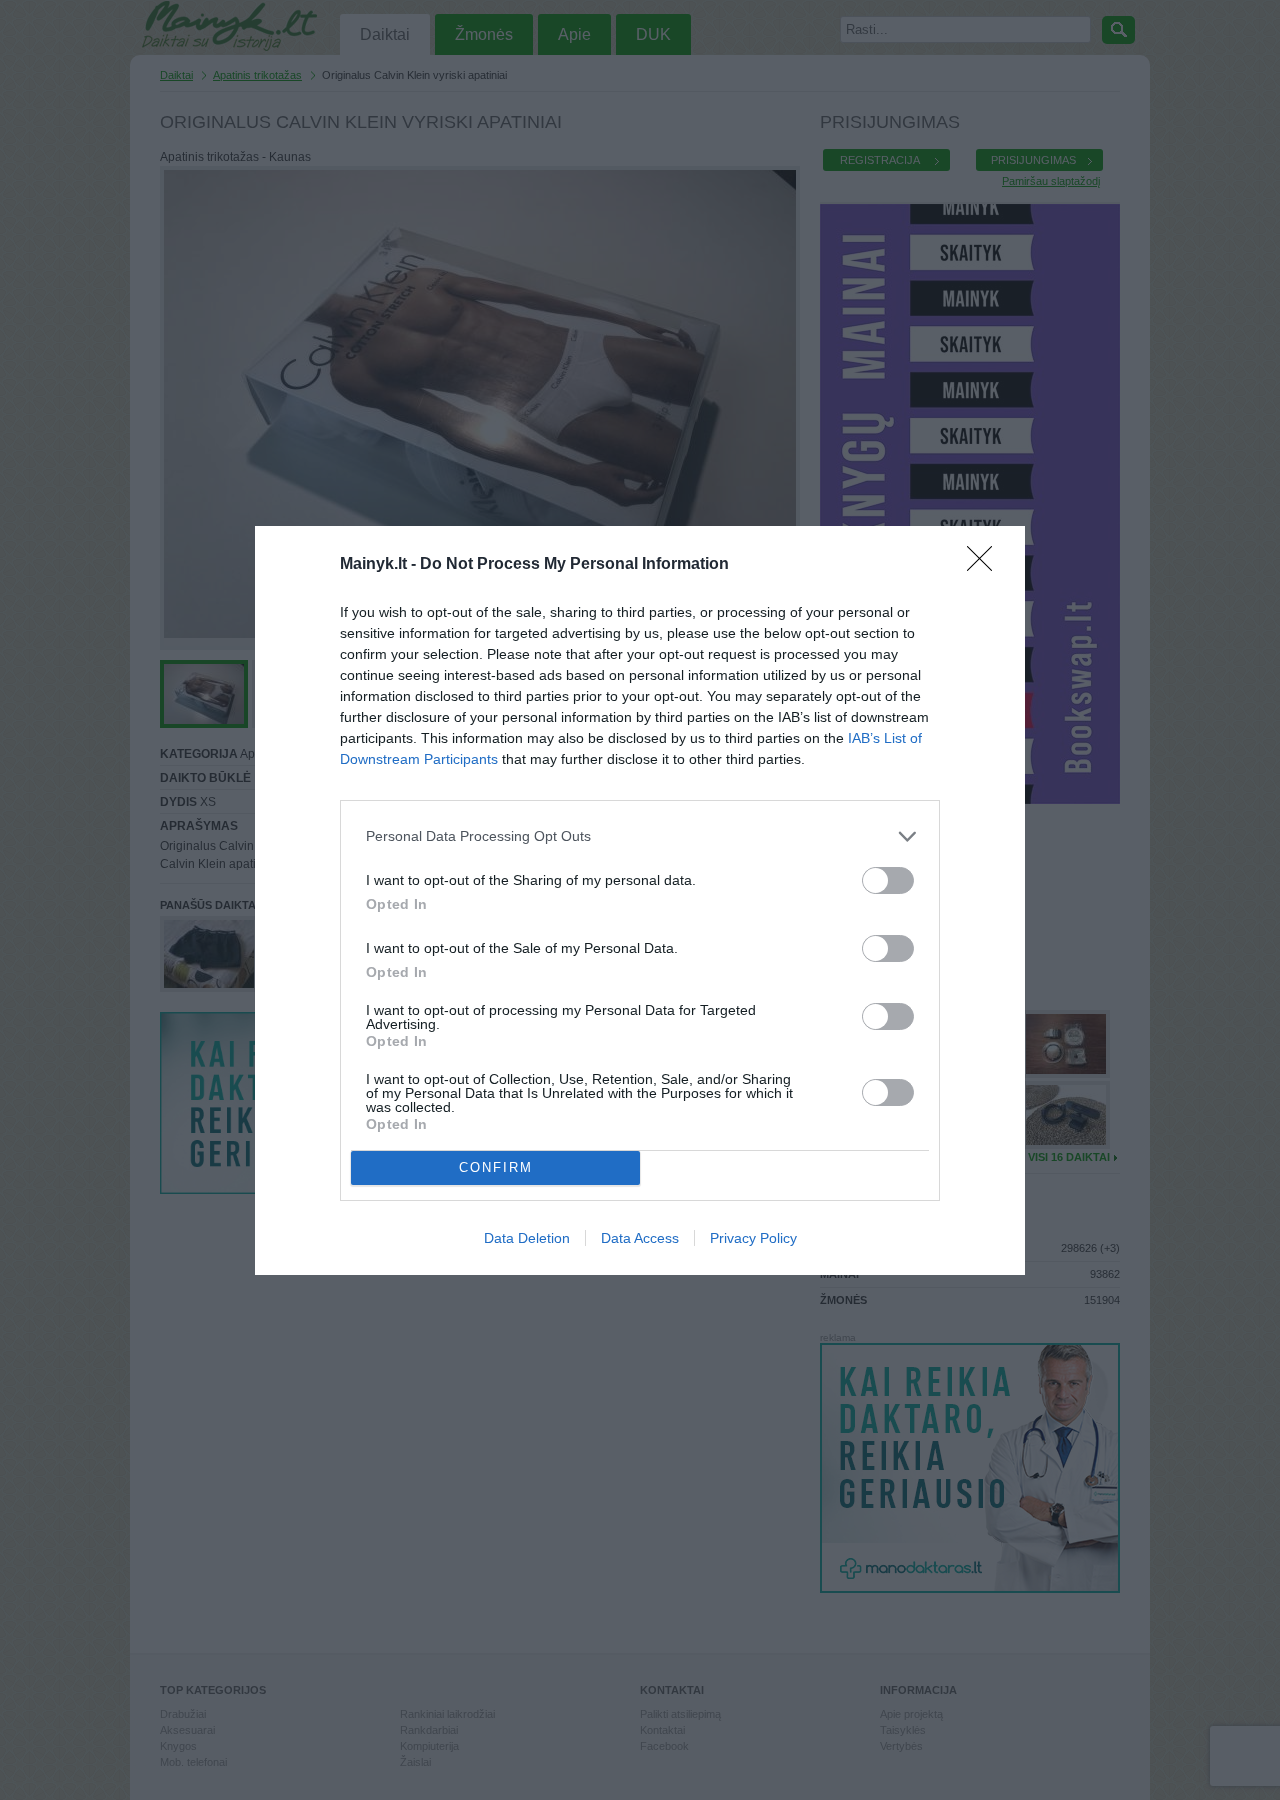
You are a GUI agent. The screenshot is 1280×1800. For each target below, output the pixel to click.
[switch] (888, 880)
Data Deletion (527, 1238)
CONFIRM (496, 1167)
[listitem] (640, 836)
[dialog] (640, 900)
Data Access (640, 1238)
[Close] (986, 565)
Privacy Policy (753, 1238)
